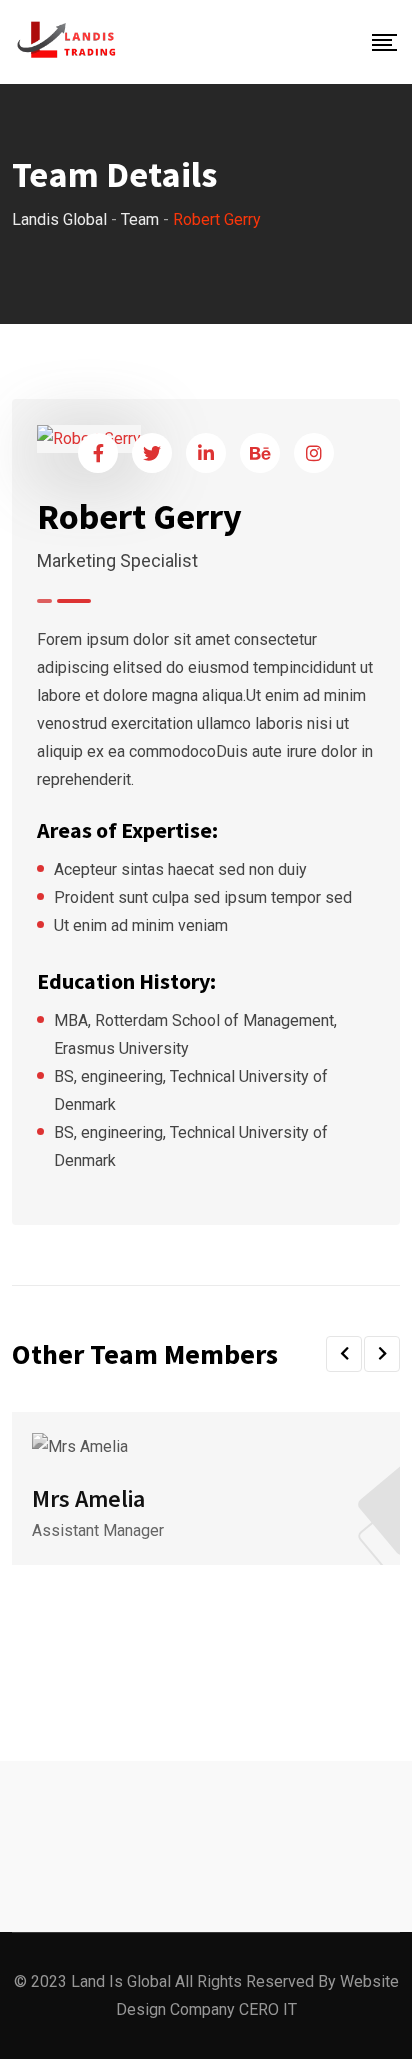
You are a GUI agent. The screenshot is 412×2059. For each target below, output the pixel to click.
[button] (344, 1354)
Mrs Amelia (88, 1498)
